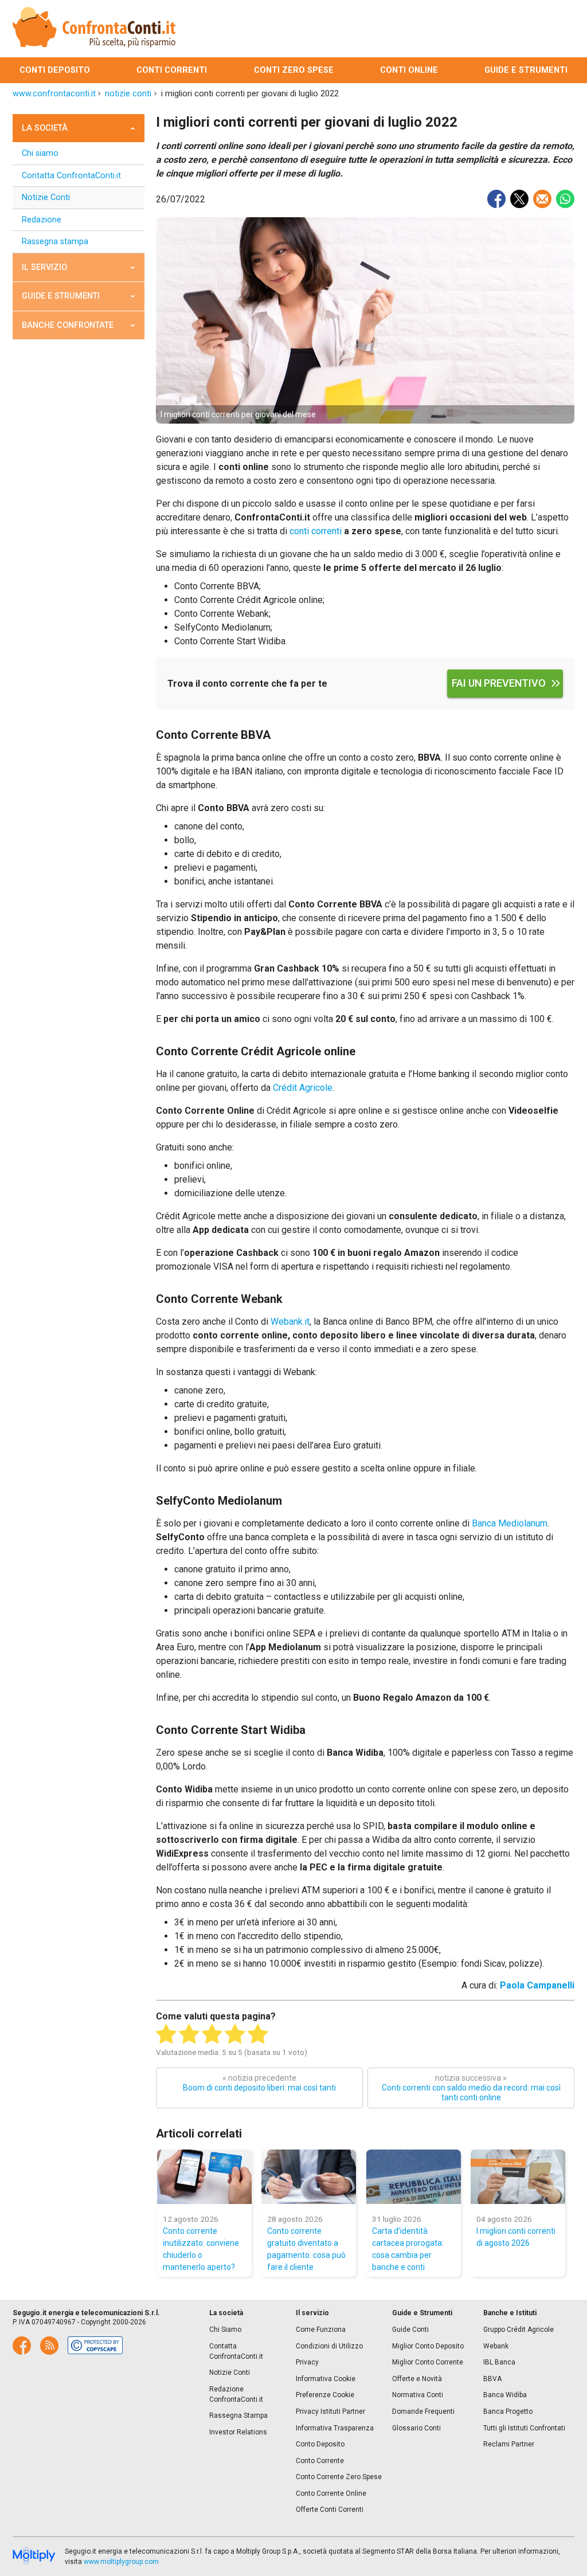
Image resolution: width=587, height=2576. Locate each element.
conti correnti (316, 531)
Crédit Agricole (303, 1088)
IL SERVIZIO (44, 267)
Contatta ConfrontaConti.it (71, 176)
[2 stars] (189, 2034)
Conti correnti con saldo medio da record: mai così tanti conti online (471, 2088)
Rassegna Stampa (238, 2416)
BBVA (492, 2379)
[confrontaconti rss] (49, 2346)
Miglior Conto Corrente (428, 2362)
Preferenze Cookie (325, 2395)
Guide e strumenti (526, 70)
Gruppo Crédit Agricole (518, 2330)
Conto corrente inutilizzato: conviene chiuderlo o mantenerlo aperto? (201, 2249)
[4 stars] (235, 2034)
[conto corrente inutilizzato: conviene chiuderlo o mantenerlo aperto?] (204, 2177)
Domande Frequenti (423, 2411)
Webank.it (290, 1322)
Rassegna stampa (55, 242)
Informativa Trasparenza (335, 2428)
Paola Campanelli (537, 1985)
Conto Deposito (320, 2444)
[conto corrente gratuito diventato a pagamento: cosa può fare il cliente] (309, 2177)
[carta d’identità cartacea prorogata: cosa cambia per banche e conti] (414, 2177)
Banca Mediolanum (510, 1523)
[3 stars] (212, 2034)
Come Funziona (321, 2330)
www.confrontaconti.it (54, 94)
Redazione (42, 220)
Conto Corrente (320, 2461)
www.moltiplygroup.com (121, 2562)
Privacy (307, 2362)
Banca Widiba (505, 2395)
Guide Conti (410, 2330)
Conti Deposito (55, 70)
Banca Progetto (508, 2411)
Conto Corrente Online (331, 2493)
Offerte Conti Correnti (330, 2510)
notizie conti (128, 94)
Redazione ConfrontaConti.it (236, 2394)
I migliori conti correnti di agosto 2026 (516, 2237)
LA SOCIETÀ (45, 128)
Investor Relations (238, 2432)
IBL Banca (499, 2362)
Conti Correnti (172, 70)
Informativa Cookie (326, 2379)
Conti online (409, 70)
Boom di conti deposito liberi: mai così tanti (259, 2083)
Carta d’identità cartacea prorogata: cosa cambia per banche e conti (408, 2249)
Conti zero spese (294, 70)
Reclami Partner (509, 2444)
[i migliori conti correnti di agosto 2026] (518, 2177)
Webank (496, 2346)
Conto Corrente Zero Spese (339, 2477)
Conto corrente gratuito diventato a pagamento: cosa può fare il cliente (306, 2249)
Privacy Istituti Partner (330, 2411)
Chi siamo (40, 153)
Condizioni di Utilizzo (329, 2346)
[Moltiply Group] (34, 2557)
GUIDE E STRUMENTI (61, 296)
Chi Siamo (225, 2330)
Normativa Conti (418, 2395)
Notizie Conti (46, 197)
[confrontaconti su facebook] (22, 2346)
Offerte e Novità (417, 2379)
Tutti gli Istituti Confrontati (524, 2428)
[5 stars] (258, 2034)
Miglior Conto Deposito (428, 2346)
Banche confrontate (68, 325)
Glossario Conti (416, 2428)
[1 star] (166, 2034)
